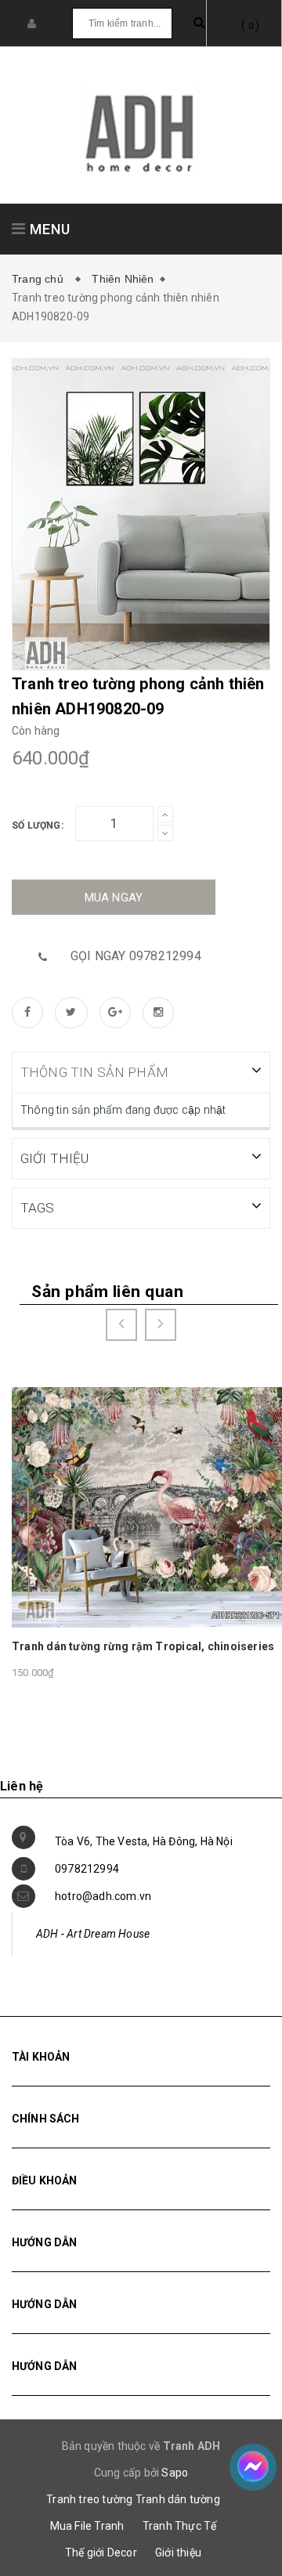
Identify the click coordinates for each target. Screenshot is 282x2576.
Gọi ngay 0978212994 (136, 956)
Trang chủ (41, 279)
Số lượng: (38, 826)
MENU (48, 229)
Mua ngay (114, 898)
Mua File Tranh (87, 2526)
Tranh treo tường (89, 2499)
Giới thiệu (178, 2553)
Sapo (175, 2473)
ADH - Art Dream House (93, 1934)
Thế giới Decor (101, 2553)
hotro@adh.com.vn (103, 1896)
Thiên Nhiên (123, 279)
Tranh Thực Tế (180, 2526)
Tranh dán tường (178, 2499)
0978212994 (87, 1869)
